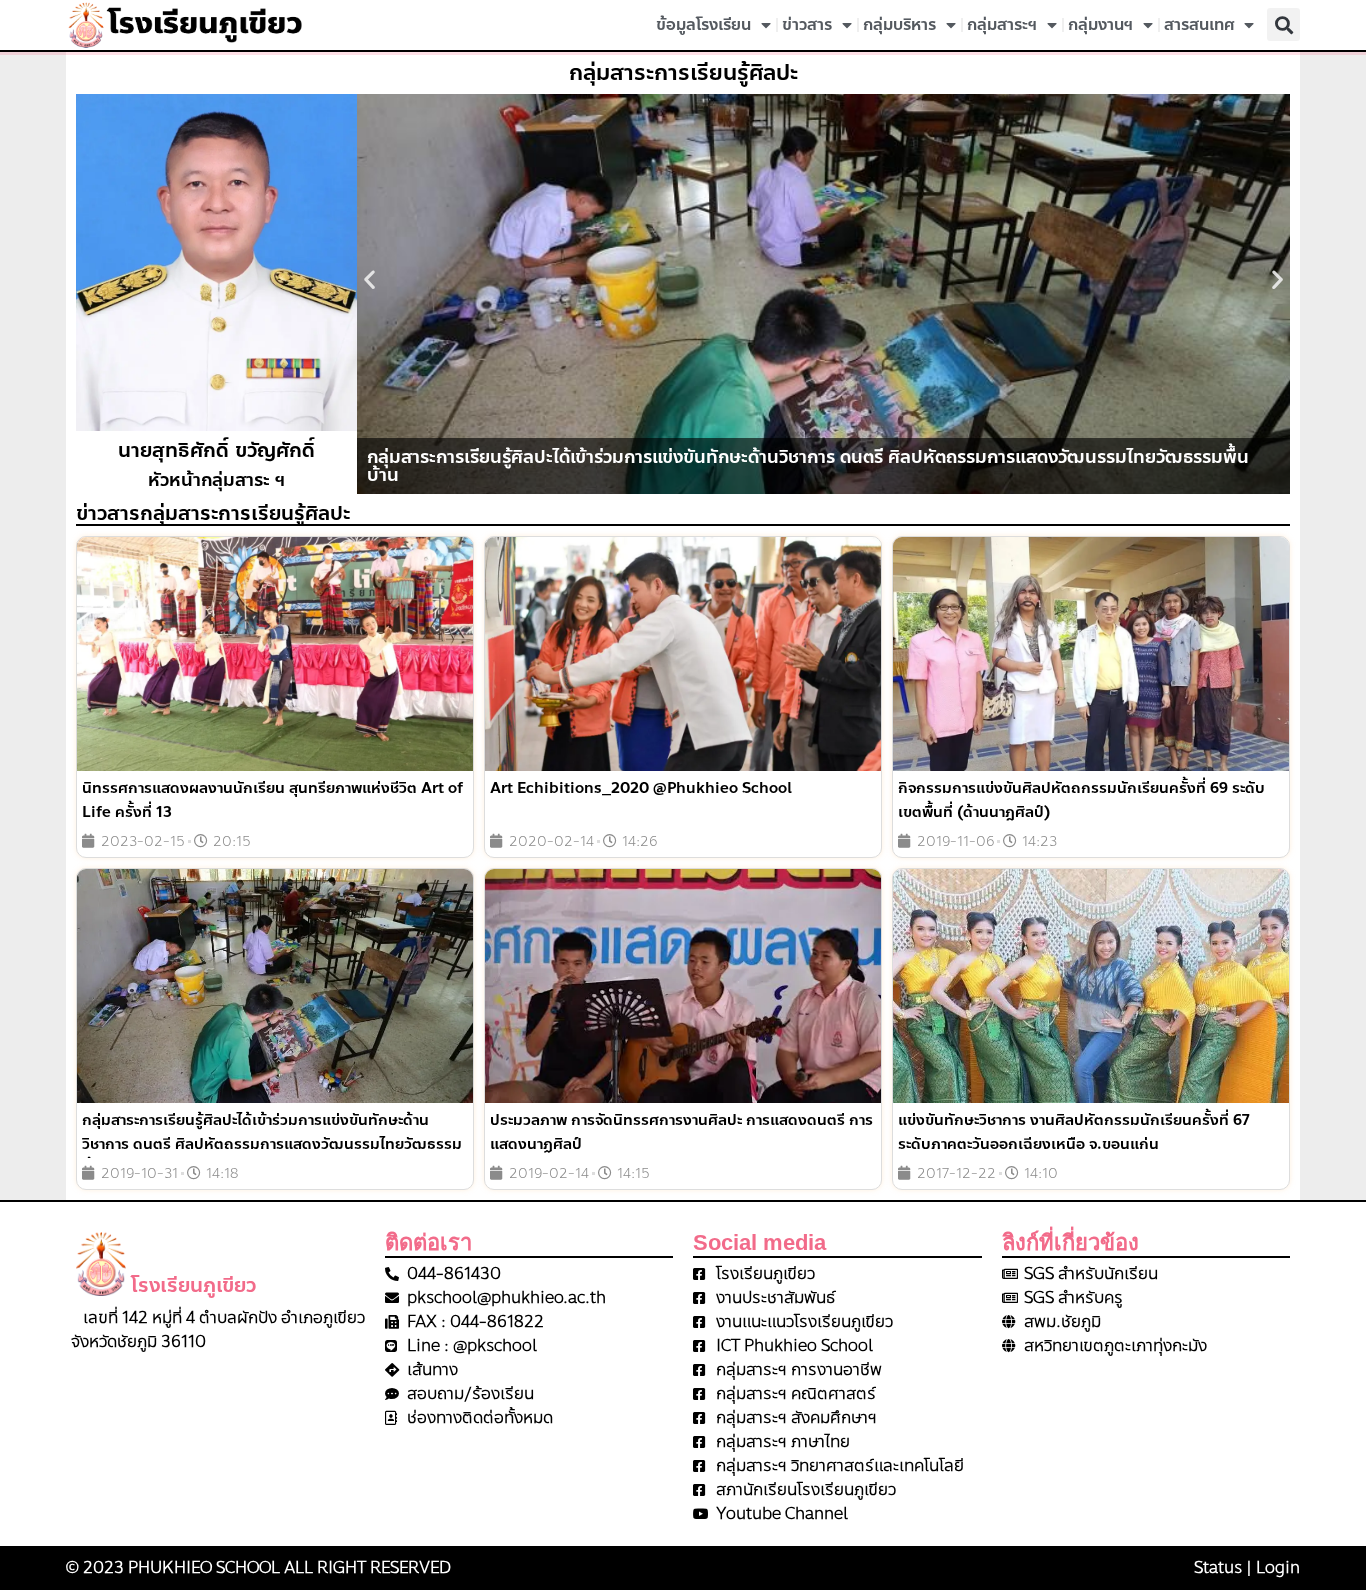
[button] (1283, 24)
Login (1278, 1567)
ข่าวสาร (807, 24)
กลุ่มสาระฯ (1002, 24)
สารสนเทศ (1199, 24)
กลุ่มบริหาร (899, 24)
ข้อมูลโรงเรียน (703, 24)
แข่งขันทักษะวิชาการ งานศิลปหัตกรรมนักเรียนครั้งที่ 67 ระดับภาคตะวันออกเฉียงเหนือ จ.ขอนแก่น (1073, 1132)
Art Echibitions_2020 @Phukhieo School (641, 788)
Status (1218, 1567)
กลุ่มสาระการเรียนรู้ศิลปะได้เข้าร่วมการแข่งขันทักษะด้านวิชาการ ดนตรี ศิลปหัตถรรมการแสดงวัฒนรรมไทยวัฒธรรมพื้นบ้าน (272, 1144)
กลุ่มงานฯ (1100, 24)
